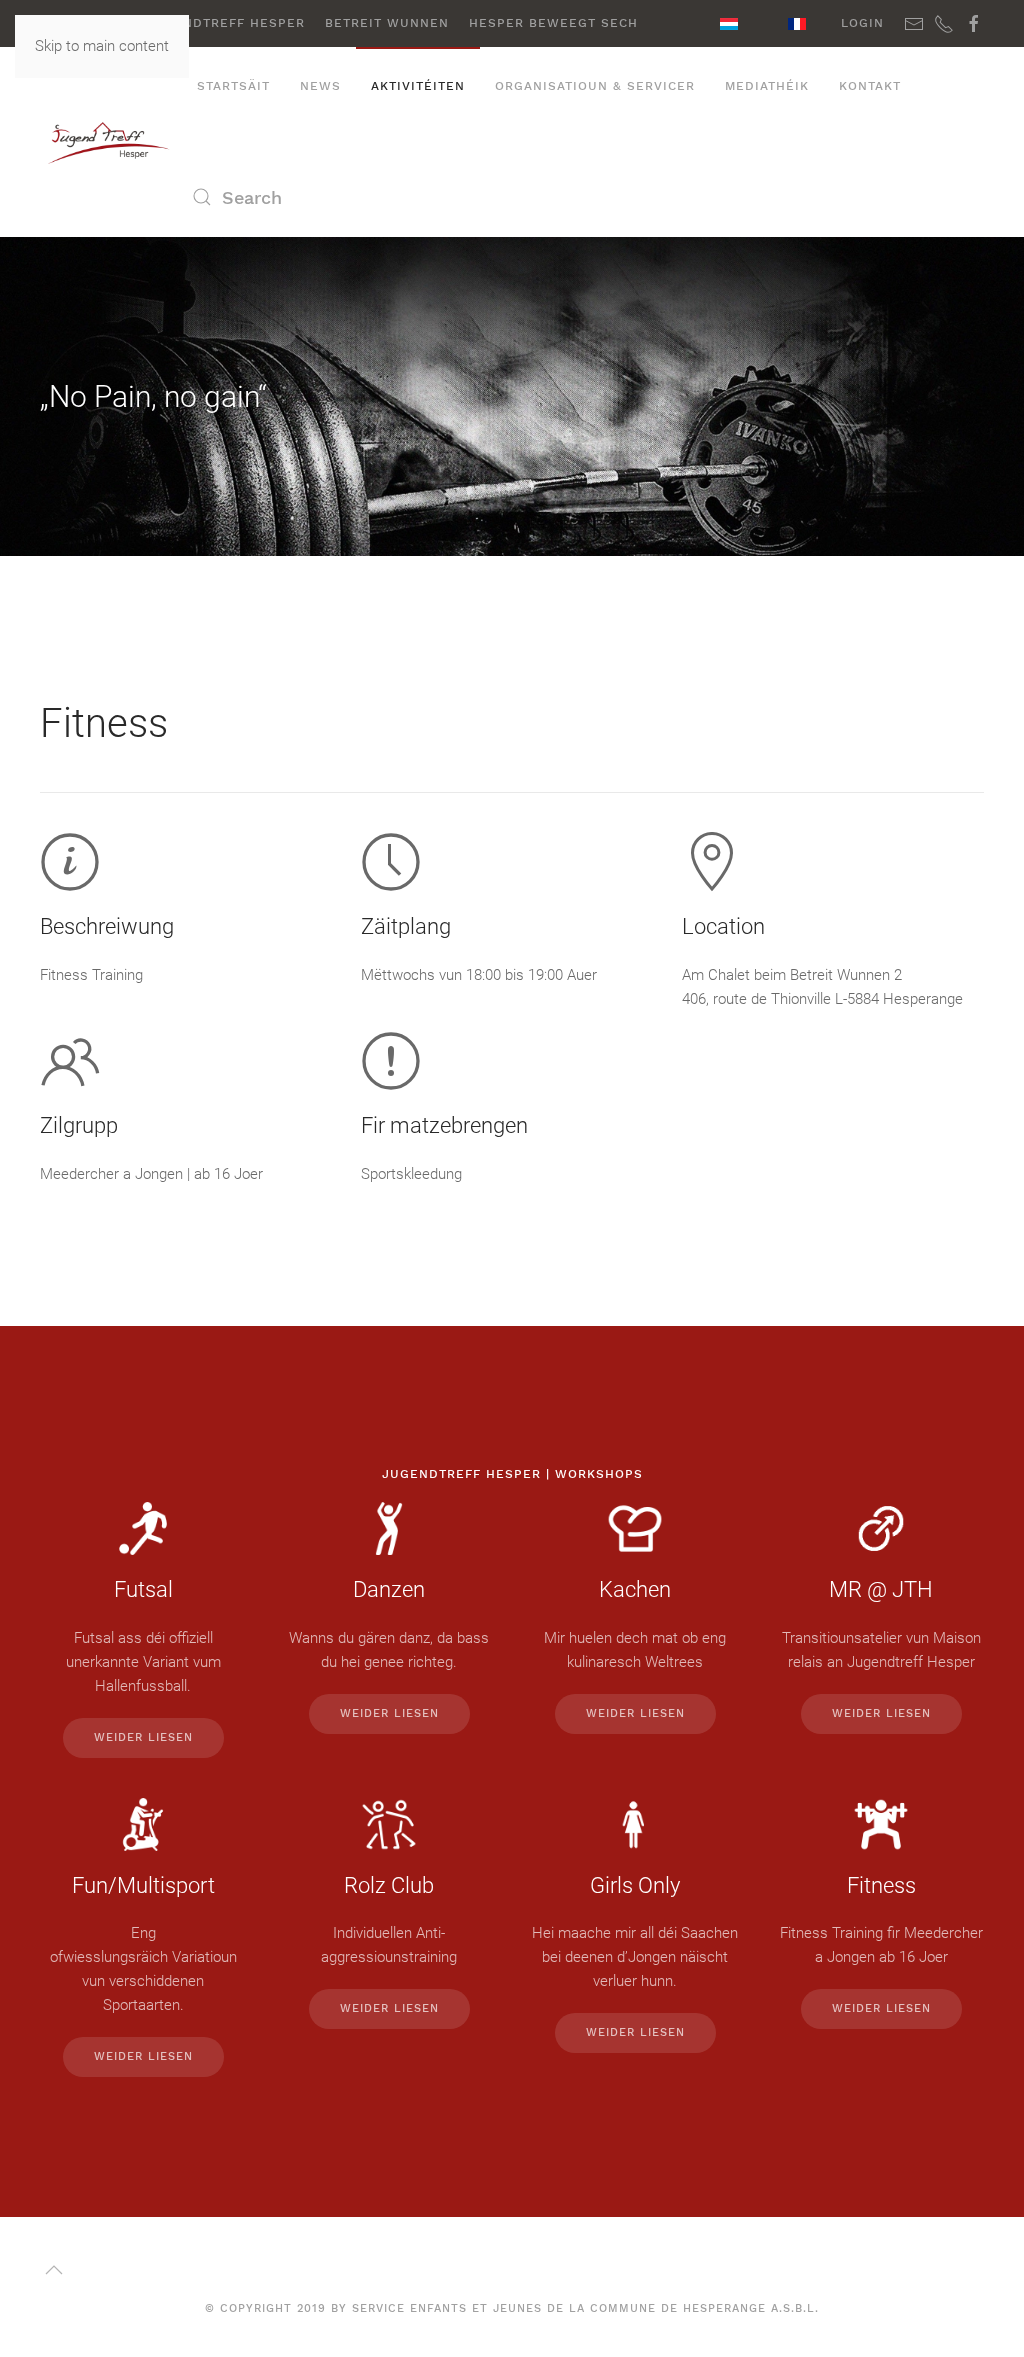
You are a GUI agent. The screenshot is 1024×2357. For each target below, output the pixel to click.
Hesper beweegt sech (553, 23)
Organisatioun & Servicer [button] (595, 86)
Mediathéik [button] (767, 86)
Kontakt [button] (870, 86)
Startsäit (233, 86)
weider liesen (143, 1737)
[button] (54, 2270)
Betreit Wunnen (387, 23)
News (320, 86)
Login (862, 23)
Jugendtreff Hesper (225, 23)
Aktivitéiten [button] (418, 86)
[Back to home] (111, 142)
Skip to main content (102, 46)
